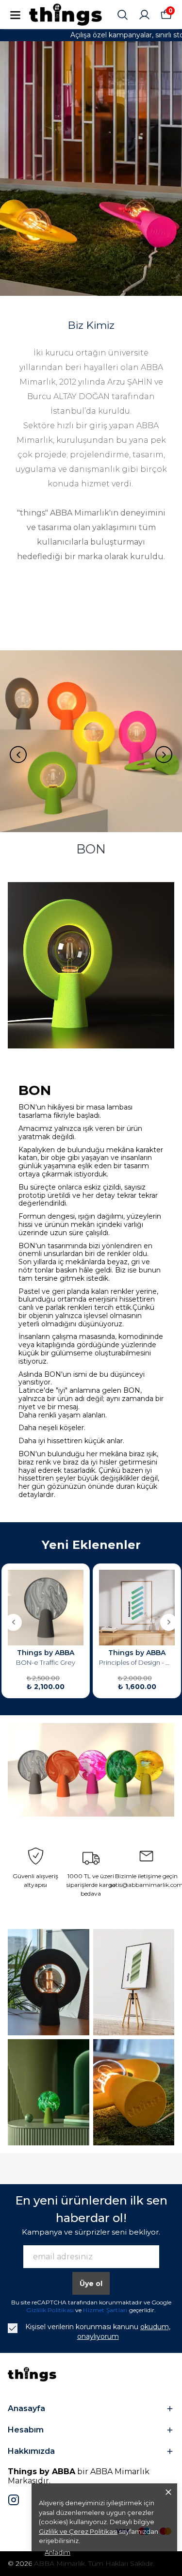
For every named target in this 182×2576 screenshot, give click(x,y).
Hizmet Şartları (106, 2310)
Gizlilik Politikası (51, 2310)
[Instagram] (14, 2500)
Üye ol (91, 2284)
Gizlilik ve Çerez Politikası (78, 2531)
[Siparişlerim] (144, 15)
